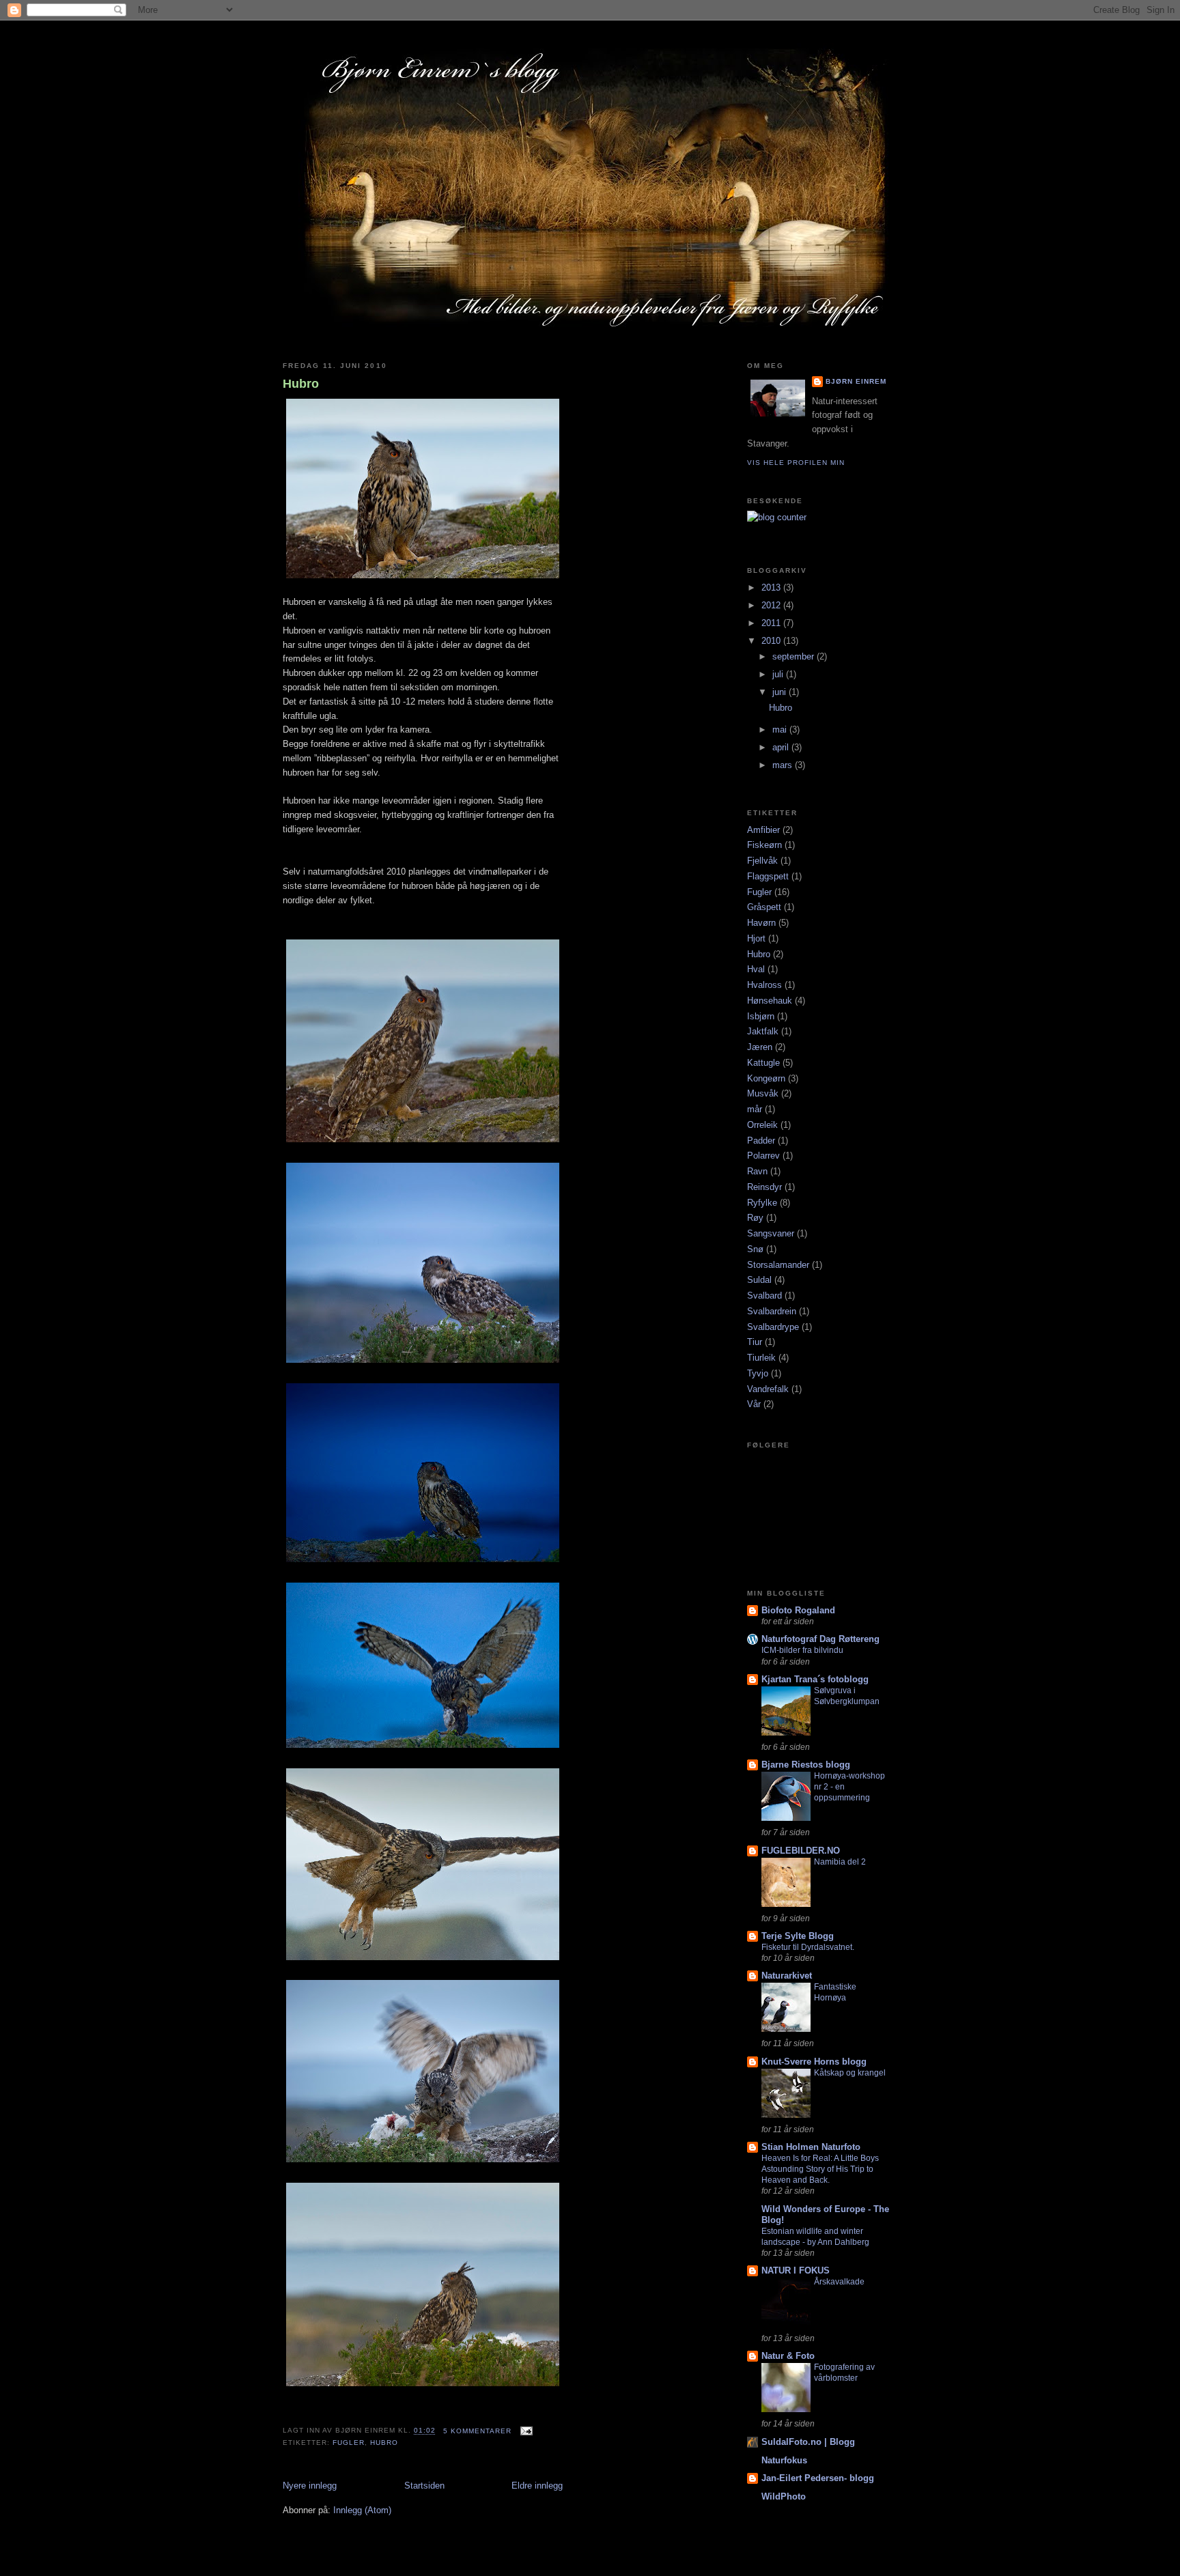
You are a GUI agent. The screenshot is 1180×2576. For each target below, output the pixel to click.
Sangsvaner (771, 1233)
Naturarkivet (787, 1976)
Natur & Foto (788, 2356)
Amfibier (763, 830)
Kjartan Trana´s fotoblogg (815, 1679)
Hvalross (764, 985)
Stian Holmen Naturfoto (811, 2147)
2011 (772, 623)
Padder (761, 1141)
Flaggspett (768, 876)
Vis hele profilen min (796, 463)
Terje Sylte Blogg (798, 1936)
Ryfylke (762, 1203)
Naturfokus (784, 2460)
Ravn (757, 1171)
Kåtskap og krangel (850, 2073)
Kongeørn (766, 1078)
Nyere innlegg (310, 2486)
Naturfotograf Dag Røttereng (820, 1639)
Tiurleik (761, 1358)
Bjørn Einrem (856, 381)
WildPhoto (784, 2496)
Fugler (349, 2443)
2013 (772, 588)
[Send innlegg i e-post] (525, 2431)
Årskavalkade (839, 2282)
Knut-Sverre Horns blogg (814, 2062)
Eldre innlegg (537, 2486)
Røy (755, 1218)
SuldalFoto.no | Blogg (808, 2442)
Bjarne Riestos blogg (806, 1765)
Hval (756, 969)
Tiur (755, 1342)
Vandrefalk (768, 1389)
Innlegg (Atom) (362, 2510)
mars (784, 765)
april (782, 747)
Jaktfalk (763, 1031)
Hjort (756, 938)
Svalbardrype (773, 1327)
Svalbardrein (772, 1311)
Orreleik (762, 1125)
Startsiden (424, 2486)
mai (781, 730)
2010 (772, 641)
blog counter (764, 532)
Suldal (759, 1280)
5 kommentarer (477, 2431)
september (795, 656)
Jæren (760, 1047)
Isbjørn (761, 1016)
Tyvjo (758, 1373)
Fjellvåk (762, 861)
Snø (755, 1249)
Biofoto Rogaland (798, 1610)
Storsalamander (778, 1265)
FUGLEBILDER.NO (801, 1851)
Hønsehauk (770, 1001)
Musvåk (763, 1093)
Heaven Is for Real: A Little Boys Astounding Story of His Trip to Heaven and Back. (820, 2169)
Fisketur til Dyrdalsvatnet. (808, 1947)
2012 (772, 605)
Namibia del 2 (840, 1862)
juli (779, 674)
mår (755, 1109)
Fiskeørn (764, 845)
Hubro (301, 384)
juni (781, 692)
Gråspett (764, 907)
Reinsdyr (764, 1187)
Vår (754, 1404)
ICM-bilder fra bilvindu (802, 1650)
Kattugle (763, 1063)
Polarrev (763, 1156)
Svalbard (764, 1296)
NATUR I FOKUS (796, 2270)
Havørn (761, 923)
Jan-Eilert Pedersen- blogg (818, 2478)
